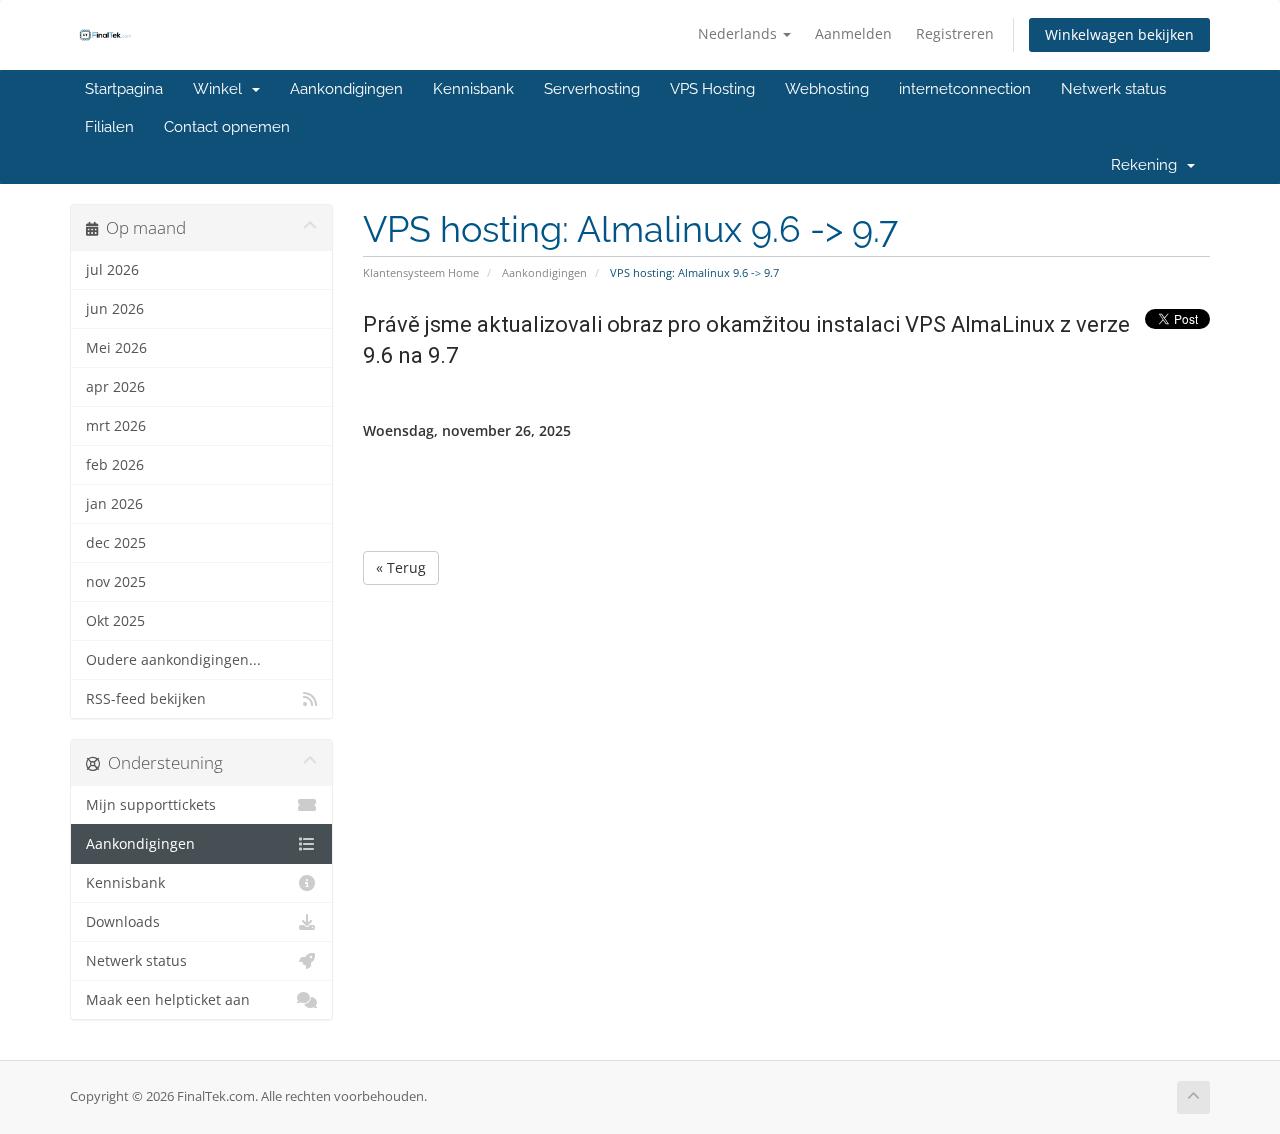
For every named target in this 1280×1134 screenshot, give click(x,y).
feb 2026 (115, 465)
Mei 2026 (116, 348)
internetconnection (965, 89)
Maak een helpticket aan (168, 1000)
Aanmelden (853, 33)
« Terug (401, 567)
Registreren (955, 33)
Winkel (221, 89)
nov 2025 (116, 582)
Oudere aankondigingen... (173, 660)
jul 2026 (112, 270)
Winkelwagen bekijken (1119, 34)
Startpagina (124, 89)
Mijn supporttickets (151, 805)
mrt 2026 (116, 426)
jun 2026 (115, 309)
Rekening (1148, 165)
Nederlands (739, 33)
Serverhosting (592, 89)
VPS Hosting (712, 89)
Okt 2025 (115, 621)
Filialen (109, 127)
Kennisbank (473, 89)
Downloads (123, 922)
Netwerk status (1113, 89)
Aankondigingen (346, 89)
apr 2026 (115, 387)
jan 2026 (114, 504)
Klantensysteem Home (421, 272)
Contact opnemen (227, 127)
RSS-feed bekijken (146, 699)
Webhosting (827, 89)
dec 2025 (116, 543)
